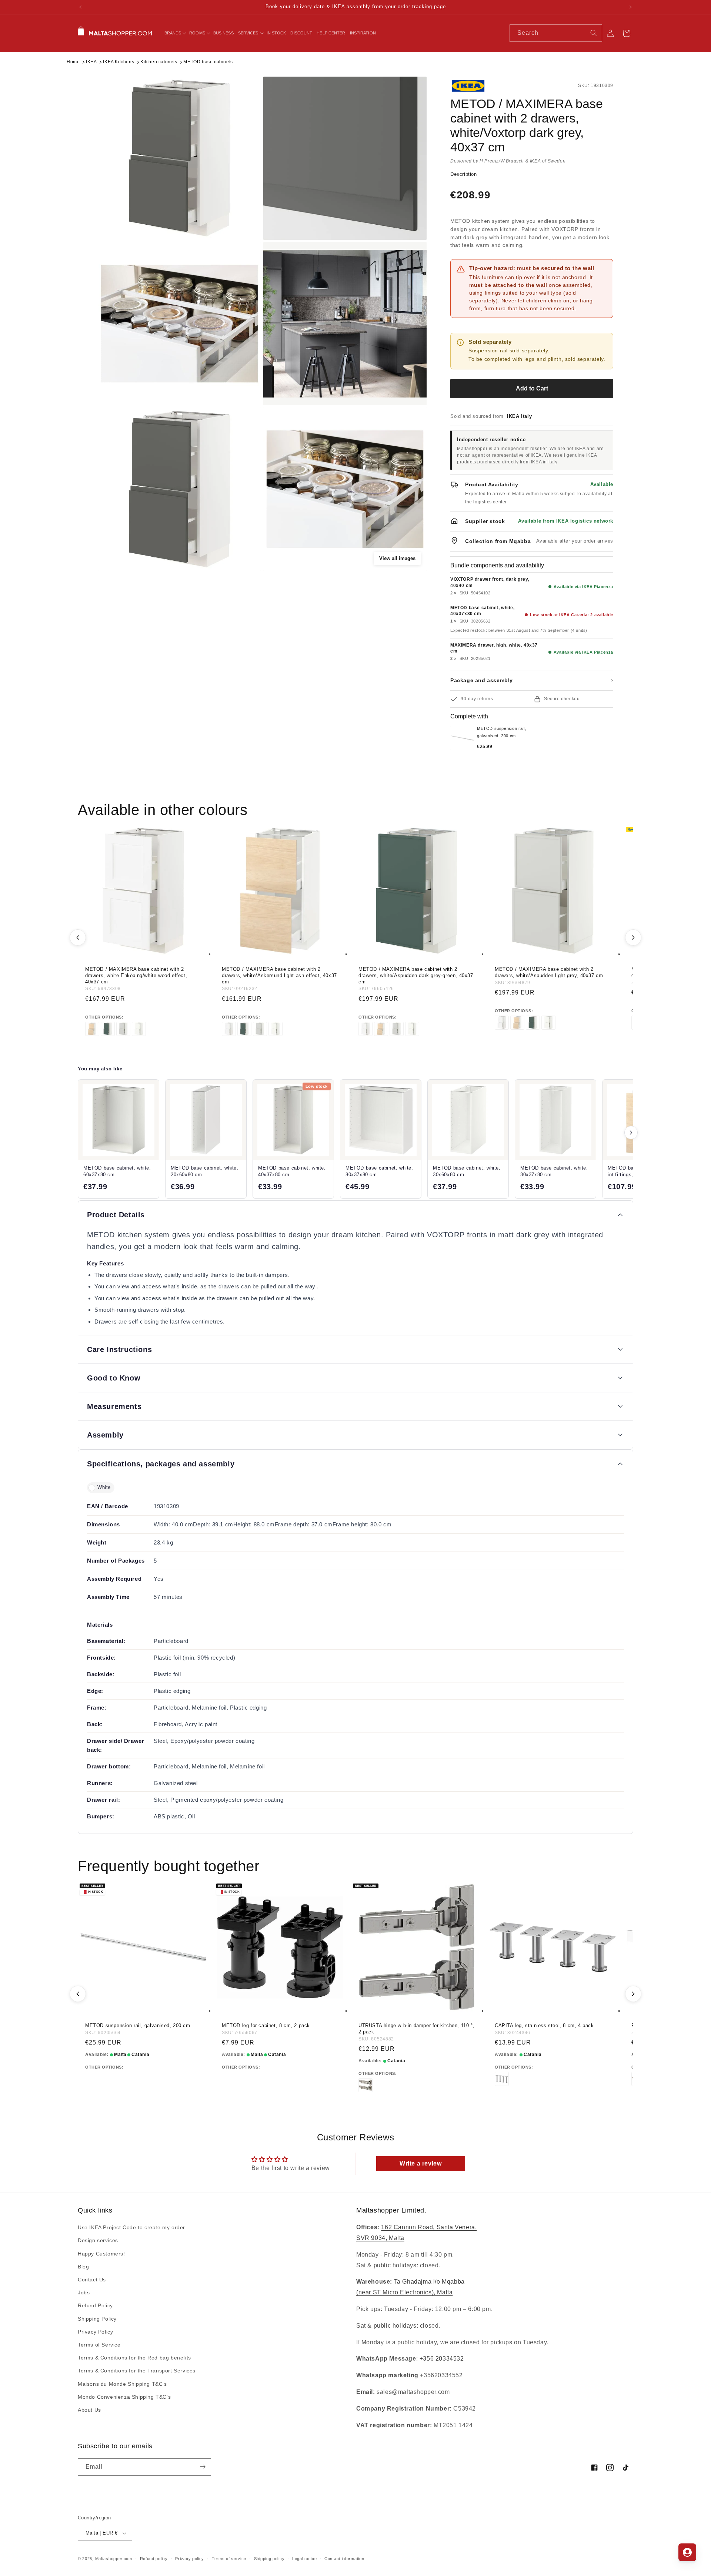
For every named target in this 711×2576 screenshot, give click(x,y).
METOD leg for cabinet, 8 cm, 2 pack (266, 2025)
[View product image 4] (345, 324)
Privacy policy (190, 2559)
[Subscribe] (203, 2467)
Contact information (344, 2559)
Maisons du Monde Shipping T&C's (122, 2384)
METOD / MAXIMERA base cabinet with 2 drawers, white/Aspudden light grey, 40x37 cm (549, 972)
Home (73, 62)
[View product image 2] (345, 158)
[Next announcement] (631, 7)
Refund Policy (95, 2306)
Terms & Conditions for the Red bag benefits (134, 2358)
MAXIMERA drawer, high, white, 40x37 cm (494, 648)
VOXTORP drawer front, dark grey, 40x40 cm (490, 582)
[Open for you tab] (687, 2552)
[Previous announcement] (80, 7)
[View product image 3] (179, 324)
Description (464, 174)
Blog (83, 2267)
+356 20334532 (442, 2359)
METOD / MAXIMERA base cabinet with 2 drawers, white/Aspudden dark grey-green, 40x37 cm (416, 975)
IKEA (91, 62)
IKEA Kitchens (118, 62)
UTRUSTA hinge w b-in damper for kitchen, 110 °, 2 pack (416, 2029)
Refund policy (154, 2559)
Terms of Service (99, 2345)
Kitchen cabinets (159, 62)
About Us (89, 2410)
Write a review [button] (420, 2164)
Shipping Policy (97, 2319)
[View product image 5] (179, 489)
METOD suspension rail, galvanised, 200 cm (138, 2025)
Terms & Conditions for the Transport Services (137, 2371)
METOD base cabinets (208, 62)
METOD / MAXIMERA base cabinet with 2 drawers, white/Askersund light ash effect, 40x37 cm (279, 975)
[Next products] (631, 1133)
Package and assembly (532, 680)
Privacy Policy (95, 2332)
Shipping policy (269, 2559)
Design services (98, 2241)
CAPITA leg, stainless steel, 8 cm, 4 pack (544, 2025)
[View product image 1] (179, 158)
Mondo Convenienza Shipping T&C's (124, 2397)
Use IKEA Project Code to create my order (131, 2228)
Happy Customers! (101, 2254)
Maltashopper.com (114, 2559)
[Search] (594, 33)
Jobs (84, 2293)
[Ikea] (475, 86)
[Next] (633, 938)
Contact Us (92, 2280)
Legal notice (304, 2559)
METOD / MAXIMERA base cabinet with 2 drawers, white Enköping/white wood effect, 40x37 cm (136, 975)
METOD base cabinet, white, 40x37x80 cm (483, 611)
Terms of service (229, 2559)
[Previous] (78, 938)
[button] (175, 33)
